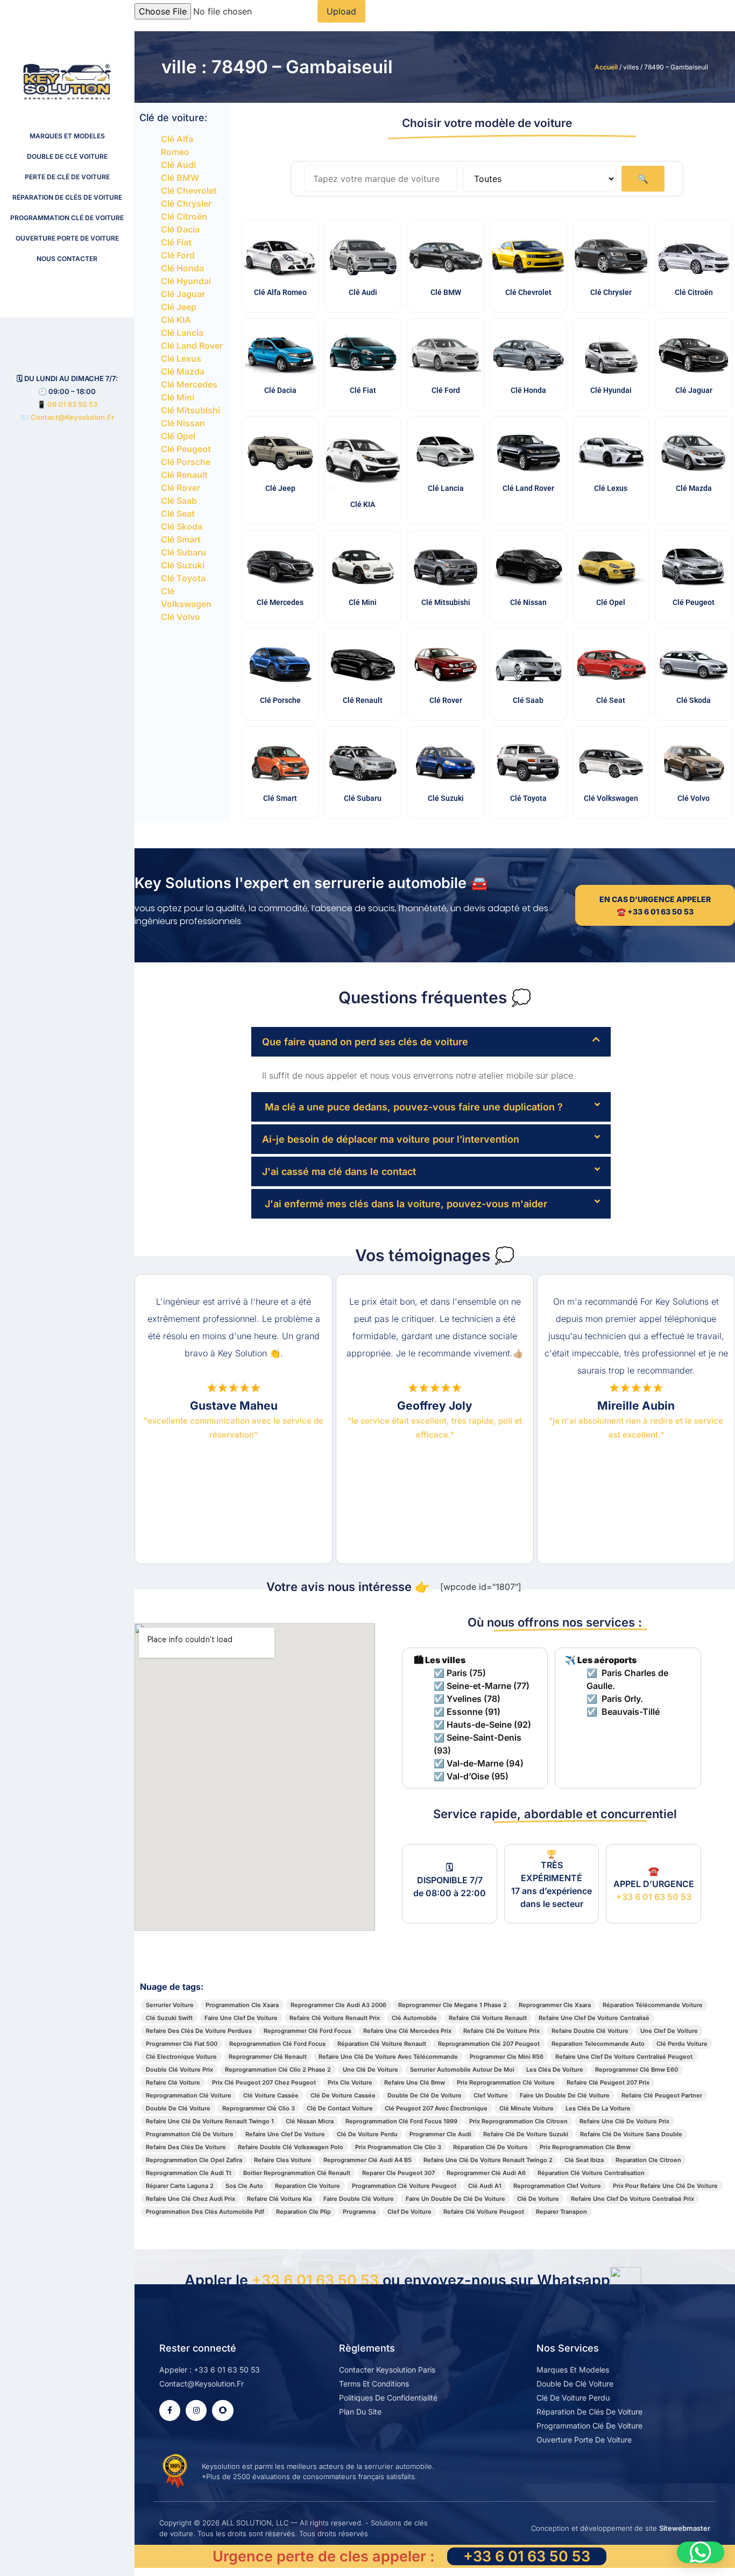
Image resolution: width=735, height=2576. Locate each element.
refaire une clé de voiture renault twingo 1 (210, 2121)
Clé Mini (178, 397)
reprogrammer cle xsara (555, 2005)
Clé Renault (184, 475)
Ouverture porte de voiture (67, 238)
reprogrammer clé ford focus (308, 2031)
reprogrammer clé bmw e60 (637, 2070)
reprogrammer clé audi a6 (486, 2173)
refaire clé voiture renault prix (335, 2018)
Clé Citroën (184, 216)
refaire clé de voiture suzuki (526, 2134)
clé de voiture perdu (367, 2134)
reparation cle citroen (648, 2160)
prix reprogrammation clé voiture (506, 2082)
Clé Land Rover (192, 346)
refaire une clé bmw (415, 2082)
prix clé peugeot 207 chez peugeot (264, 2082)
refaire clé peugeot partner (662, 2095)
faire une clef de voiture (241, 2018)
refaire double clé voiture (590, 2031)
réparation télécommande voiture (653, 2005)
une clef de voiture (669, 2031)
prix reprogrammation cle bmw (585, 2147)
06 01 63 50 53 (72, 404)
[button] (431, 1042)
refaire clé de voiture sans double (631, 2134)
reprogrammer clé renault (268, 2057)
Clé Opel (178, 436)
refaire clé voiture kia (279, 2199)
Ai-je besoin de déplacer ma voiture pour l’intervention (391, 1139)
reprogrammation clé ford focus (277, 2044)
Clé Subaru (183, 552)
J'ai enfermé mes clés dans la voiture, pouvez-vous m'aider (405, 1204)
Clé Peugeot (186, 449)
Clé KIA (176, 320)
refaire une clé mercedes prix (407, 2031)
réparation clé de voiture (490, 2147)
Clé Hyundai (186, 281)
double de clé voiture (178, 2108)
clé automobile (414, 2018)
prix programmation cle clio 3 (398, 2147)
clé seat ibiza (584, 2160)
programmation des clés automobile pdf (205, 2212)
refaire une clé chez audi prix (190, 2199)
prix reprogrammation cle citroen (518, 2121)
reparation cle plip (303, 2212)
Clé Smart (181, 539)
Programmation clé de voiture (67, 218)
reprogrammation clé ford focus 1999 (401, 2121)
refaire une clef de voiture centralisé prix (632, 2199)
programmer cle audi (440, 2134)
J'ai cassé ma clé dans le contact (339, 1171)
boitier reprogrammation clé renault (297, 2173)
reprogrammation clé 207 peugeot (489, 2044)
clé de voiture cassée (343, 2095)
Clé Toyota (183, 578)
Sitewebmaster (685, 2528)
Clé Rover (181, 488)
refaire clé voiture (173, 2082)
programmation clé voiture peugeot (404, 2186)
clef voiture (491, 2095)
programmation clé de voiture (190, 2134)
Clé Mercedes (189, 384)
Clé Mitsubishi (190, 410)
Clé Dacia (180, 229)
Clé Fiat (176, 242)
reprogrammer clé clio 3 (259, 2108)
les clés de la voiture (598, 2108)
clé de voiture (538, 2199)
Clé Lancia (182, 333)
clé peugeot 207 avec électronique (436, 2108)
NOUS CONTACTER (67, 259)
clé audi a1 (485, 2186)
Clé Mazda (183, 371)
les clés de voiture (555, 2070)
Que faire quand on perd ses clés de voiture (365, 1042)
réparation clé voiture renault (382, 2044)
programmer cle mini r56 (507, 2057)
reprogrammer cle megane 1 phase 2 (453, 2005)
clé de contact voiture (340, 2108)
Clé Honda (182, 268)
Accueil (606, 67)
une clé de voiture (370, 2070)
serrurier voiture (170, 2005)
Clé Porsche (186, 462)
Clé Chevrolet (189, 191)
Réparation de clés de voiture (67, 197)
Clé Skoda (182, 526)
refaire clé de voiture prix (501, 2031)
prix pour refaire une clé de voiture (665, 2186)
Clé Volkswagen (611, 798)
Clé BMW (180, 178)
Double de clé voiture (67, 156)
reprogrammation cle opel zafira (194, 2160)
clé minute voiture (526, 2108)
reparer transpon (561, 2212)
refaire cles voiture (283, 2160)
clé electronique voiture (181, 2057)
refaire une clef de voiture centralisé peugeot (624, 2057)
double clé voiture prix (179, 2070)
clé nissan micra (310, 2121)
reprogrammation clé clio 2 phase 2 (278, 2070)
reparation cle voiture (308, 2186)
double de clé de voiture (425, 2095)
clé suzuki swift (169, 2018)
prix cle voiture (350, 2082)
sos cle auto (244, 2186)
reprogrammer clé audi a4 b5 (367, 2160)
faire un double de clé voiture (565, 2095)
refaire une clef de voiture (285, 2134)
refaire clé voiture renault (488, 2018)
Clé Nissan (183, 423)
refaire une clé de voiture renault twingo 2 (488, 2160)
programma (359, 2212)
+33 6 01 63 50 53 (654, 1897)
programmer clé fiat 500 (182, 2044)
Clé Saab (179, 501)
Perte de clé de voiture (67, 177)
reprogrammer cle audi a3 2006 (338, 2005)
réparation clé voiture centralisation (591, 2173)
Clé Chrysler (186, 203)
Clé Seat (178, 513)
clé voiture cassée (271, 2095)
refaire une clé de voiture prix (624, 2121)
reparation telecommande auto (598, 2044)
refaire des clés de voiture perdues (199, 2031)
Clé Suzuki (183, 565)
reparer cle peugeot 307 (398, 2173)
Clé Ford (178, 255)
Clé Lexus (181, 358)
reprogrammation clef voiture (557, 2186)
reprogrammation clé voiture (189, 2095)
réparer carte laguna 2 (180, 2186)
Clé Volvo (181, 617)
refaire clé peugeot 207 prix (608, 2082)
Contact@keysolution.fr (72, 417)
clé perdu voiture (682, 2044)
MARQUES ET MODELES (67, 136)
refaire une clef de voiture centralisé (594, 2018)
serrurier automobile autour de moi (462, 2070)
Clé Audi (178, 165)
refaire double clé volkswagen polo (291, 2147)
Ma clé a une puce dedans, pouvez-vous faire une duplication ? (412, 1107)
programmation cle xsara (242, 2005)
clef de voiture (409, 2212)
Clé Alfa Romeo (280, 292)
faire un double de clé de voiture (455, 2199)
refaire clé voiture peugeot (484, 2212)
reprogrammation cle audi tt (189, 2173)
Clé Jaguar (183, 294)
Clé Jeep (179, 307)
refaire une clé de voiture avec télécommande (388, 2057)
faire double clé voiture (359, 2199)
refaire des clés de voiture (186, 2147)
